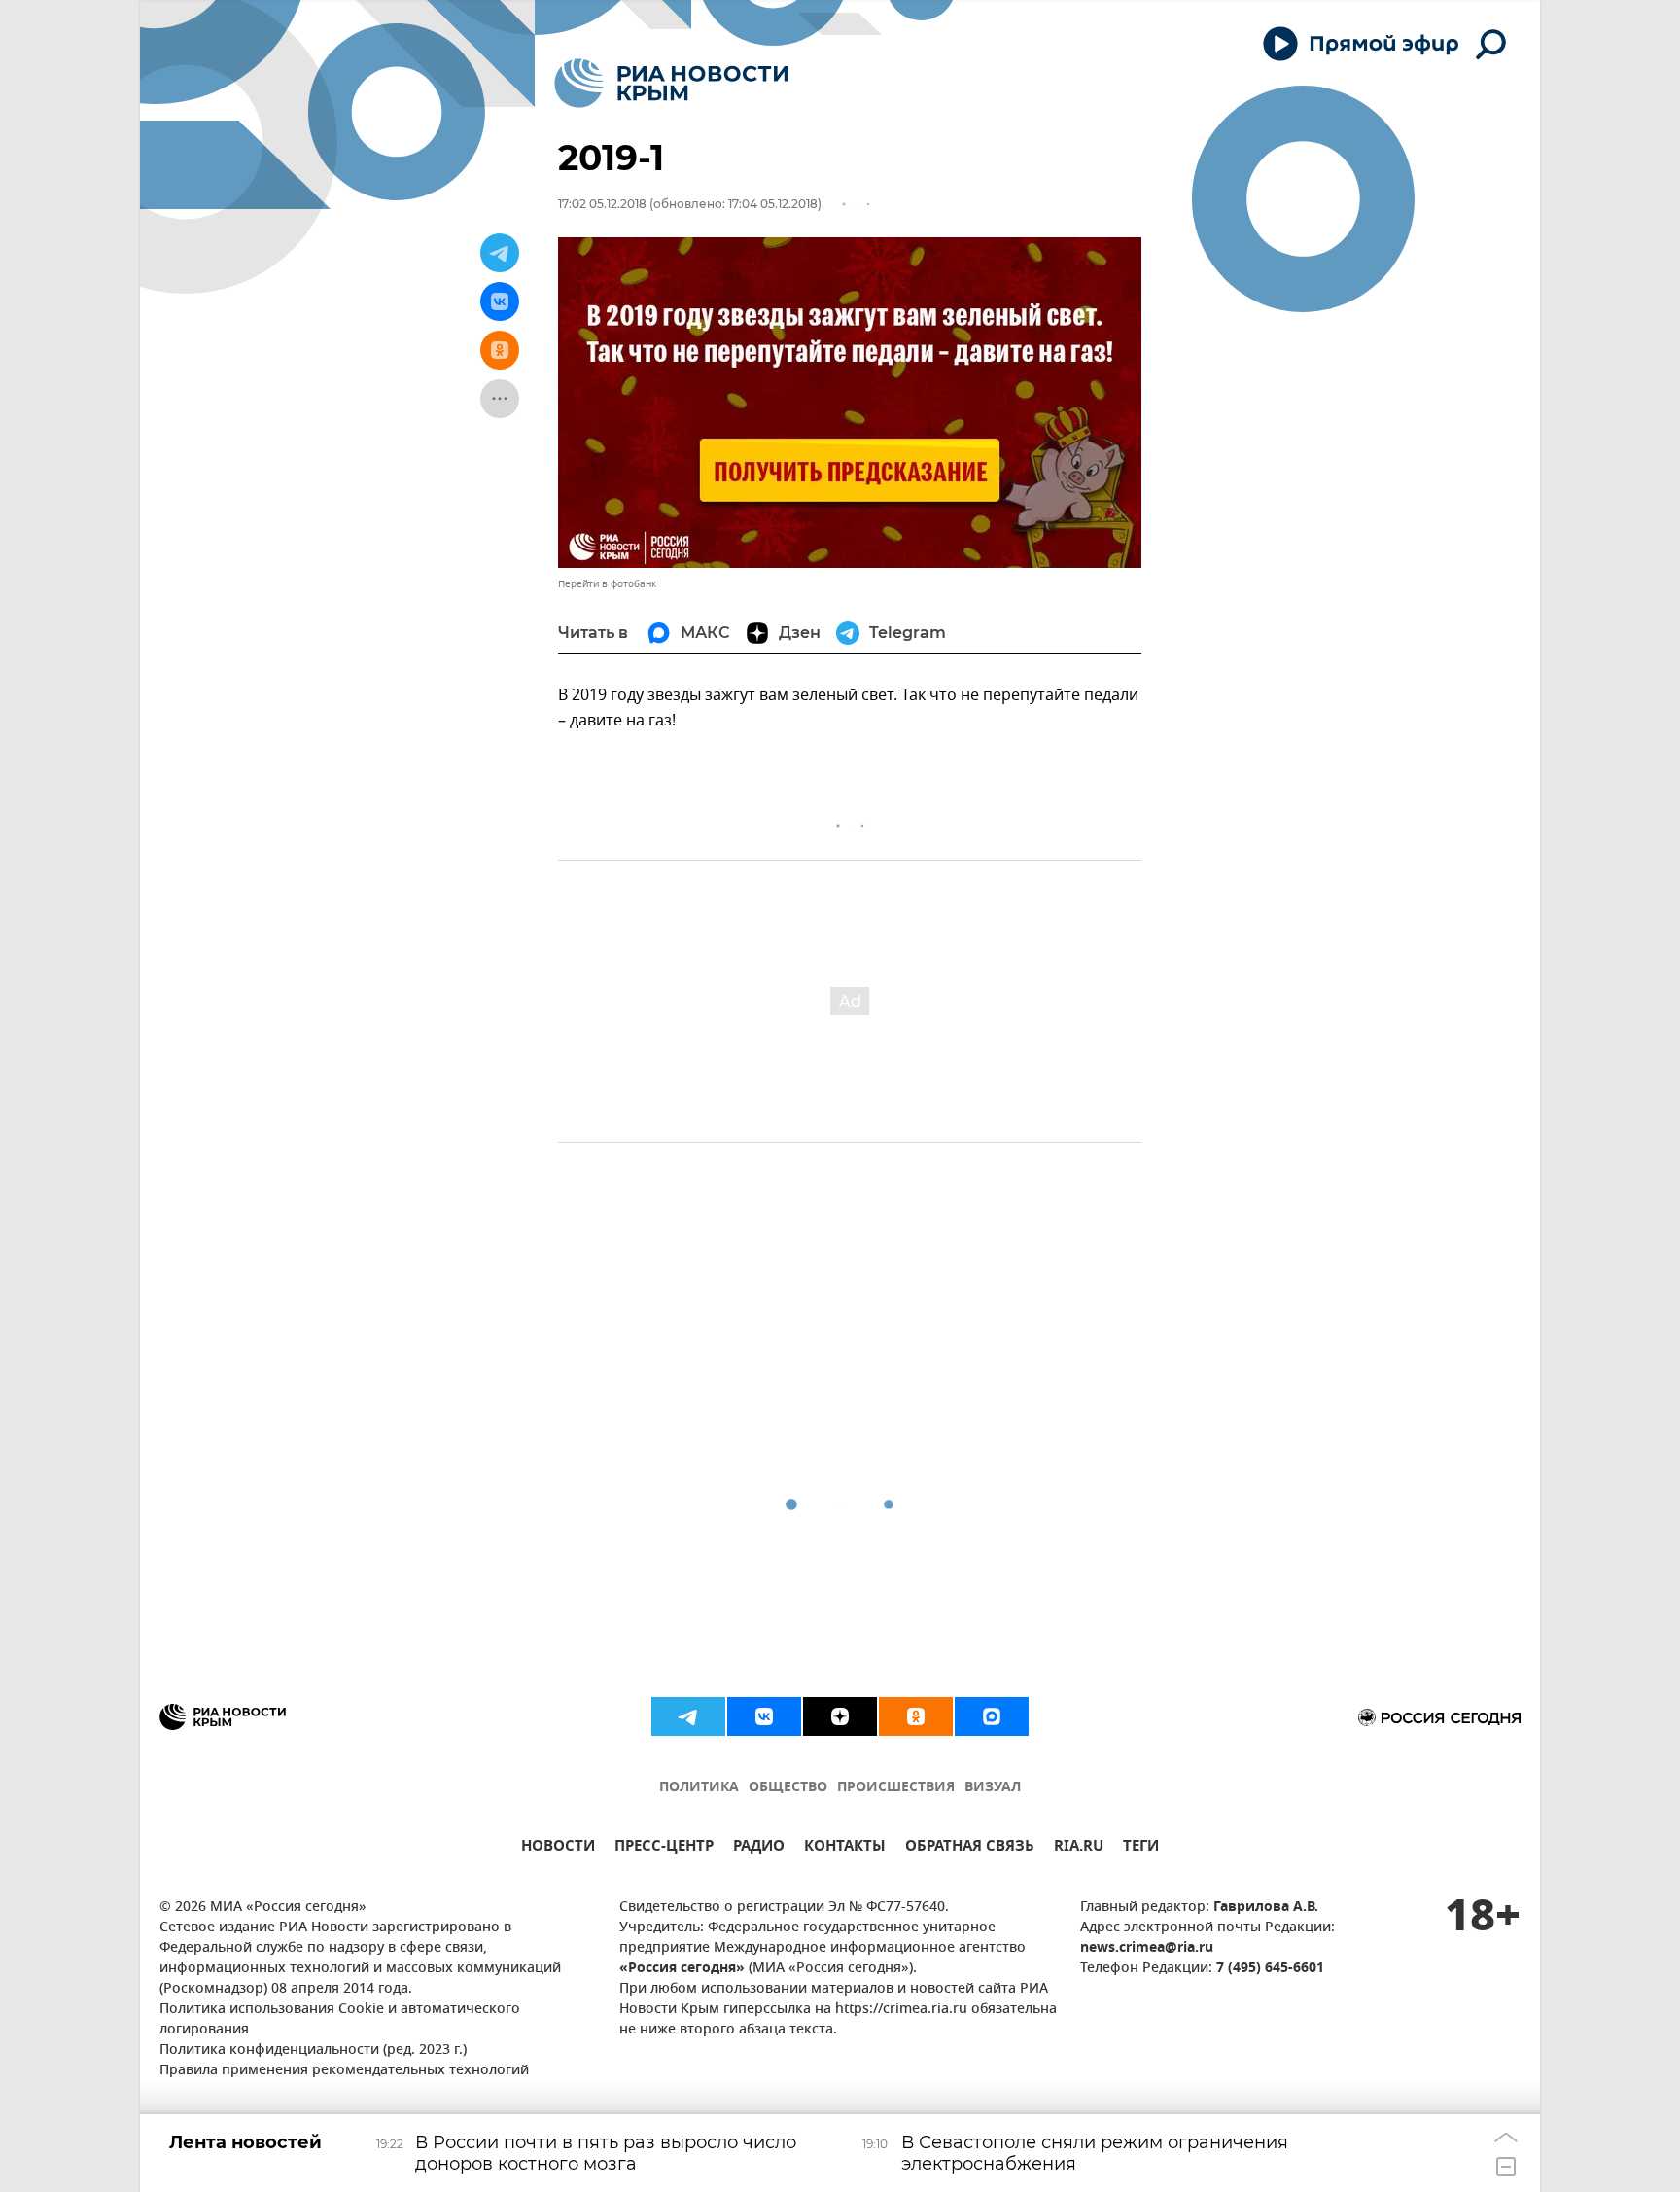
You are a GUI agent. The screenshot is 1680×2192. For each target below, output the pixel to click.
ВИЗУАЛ (993, 1788)
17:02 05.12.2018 (602, 204)
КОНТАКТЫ (845, 1848)
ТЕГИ (1141, 1848)
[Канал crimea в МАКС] (992, 1716)
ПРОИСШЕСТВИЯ (896, 1788)
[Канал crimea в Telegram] (688, 1716)
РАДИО (759, 1848)
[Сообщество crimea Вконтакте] (764, 1716)
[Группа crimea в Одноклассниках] (916, 1716)
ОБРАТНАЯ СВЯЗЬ (970, 1848)
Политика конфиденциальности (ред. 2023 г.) (313, 2051)
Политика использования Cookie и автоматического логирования (340, 2020)
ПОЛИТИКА (699, 1788)
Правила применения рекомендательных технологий (344, 2071)
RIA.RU (1079, 1848)
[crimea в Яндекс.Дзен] (840, 1716)
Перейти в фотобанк (607, 584)
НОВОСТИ (558, 1848)
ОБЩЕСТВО (788, 1788)
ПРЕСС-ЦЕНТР (664, 1848)
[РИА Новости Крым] (671, 83)
